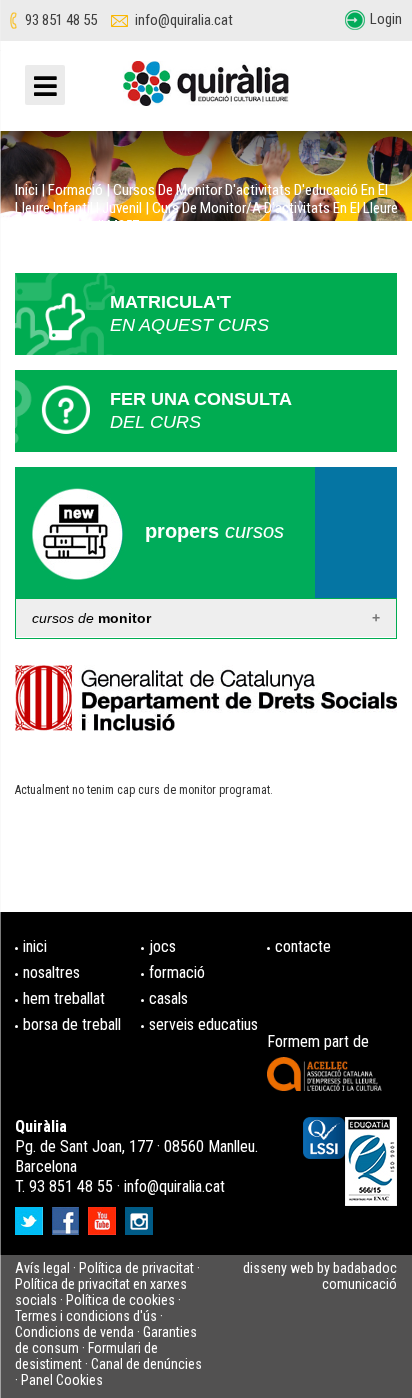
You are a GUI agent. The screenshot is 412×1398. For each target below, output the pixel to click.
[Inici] (206, 91)
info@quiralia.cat (184, 20)
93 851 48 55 (61, 20)
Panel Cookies (62, 1380)
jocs (162, 946)
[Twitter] (31, 1215)
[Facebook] (68, 1215)
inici (35, 946)
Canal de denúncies (146, 1364)
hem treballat (64, 998)
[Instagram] (141, 1215)
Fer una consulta (201, 410)
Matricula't (189, 313)
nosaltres (51, 972)
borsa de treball (72, 1024)
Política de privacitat (136, 1268)
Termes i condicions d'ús (86, 1316)
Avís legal (42, 1268)
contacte (303, 946)
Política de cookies (120, 1300)
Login (386, 19)
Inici (26, 190)
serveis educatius (203, 1024)
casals (168, 998)
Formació (75, 190)
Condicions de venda (74, 1332)
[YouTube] (104, 1215)
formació (177, 972)
